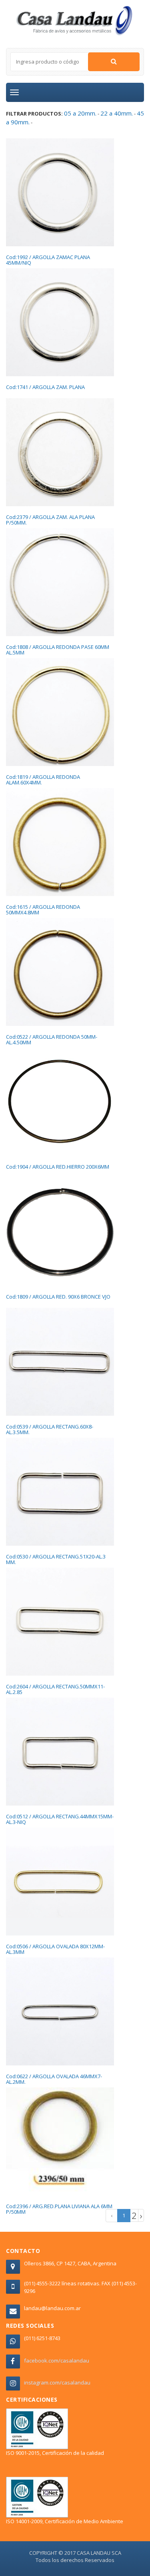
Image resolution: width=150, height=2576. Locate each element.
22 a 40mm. (117, 113)
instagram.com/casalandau (57, 2382)
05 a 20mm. (80, 113)
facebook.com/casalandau (57, 2361)
